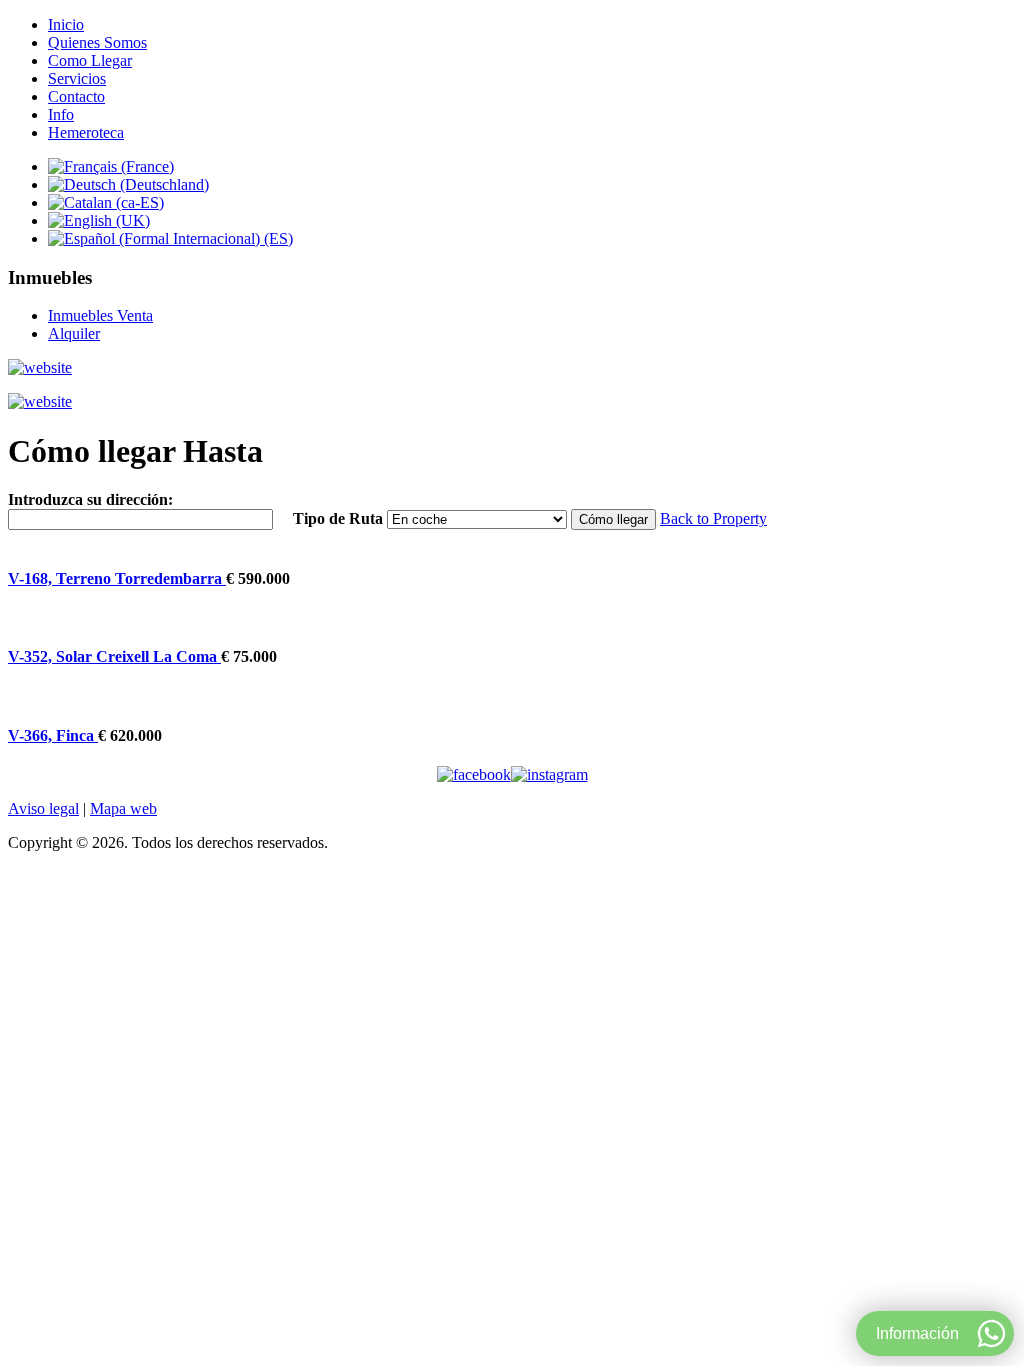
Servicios (77, 78)
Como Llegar (90, 60)
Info (61, 114)
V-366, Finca (53, 735)
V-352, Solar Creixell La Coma (114, 656)
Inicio (66, 24)
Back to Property (713, 518)
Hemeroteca (86, 132)
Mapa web (123, 808)
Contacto (76, 96)
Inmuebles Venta (100, 315)
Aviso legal (43, 808)
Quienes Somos (97, 42)
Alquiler (74, 333)
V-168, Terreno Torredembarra (117, 578)
